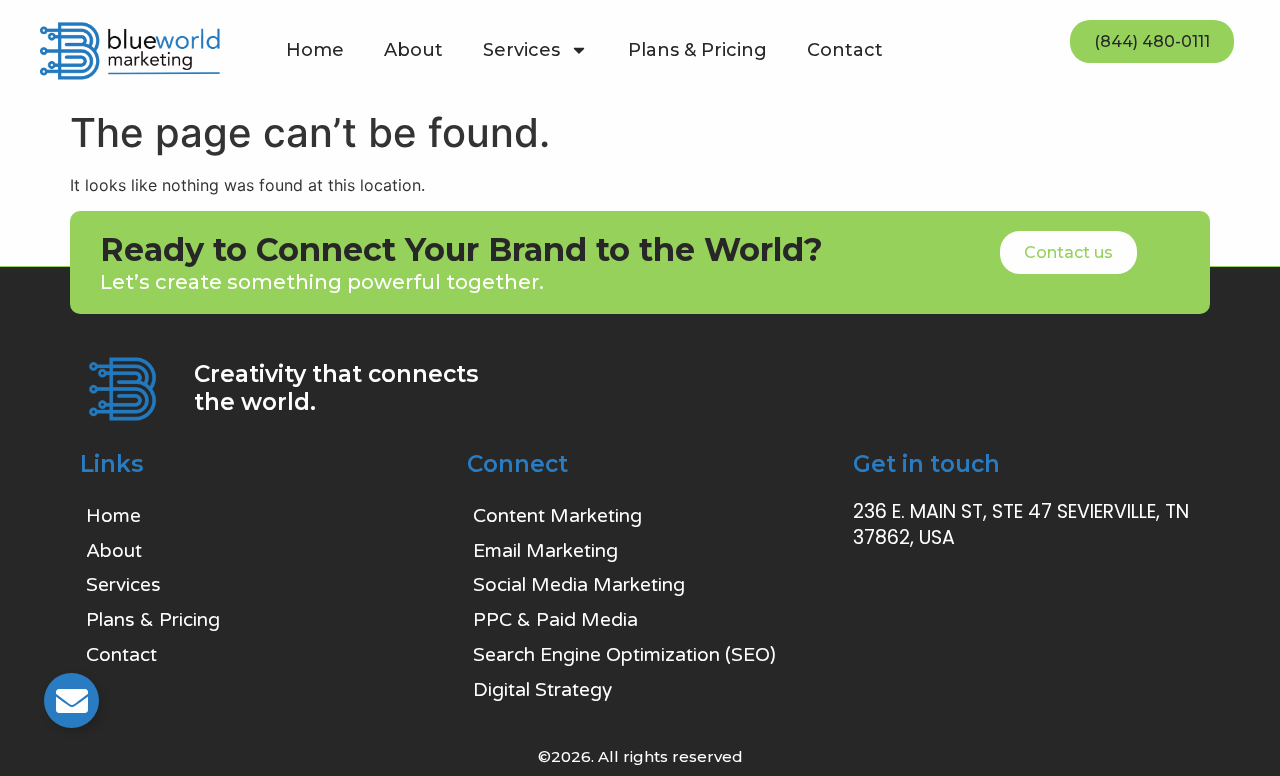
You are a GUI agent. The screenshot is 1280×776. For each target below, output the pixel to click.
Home (315, 50)
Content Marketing (557, 516)
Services (521, 50)
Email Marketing (545, 551)
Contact (845, 50)
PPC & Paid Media (555, 620)
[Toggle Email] (71, 700)
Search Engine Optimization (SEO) (624, 655)
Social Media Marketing (579, 585)
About (413, 50)
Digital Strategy (542, 690)
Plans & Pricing (697, 50)
